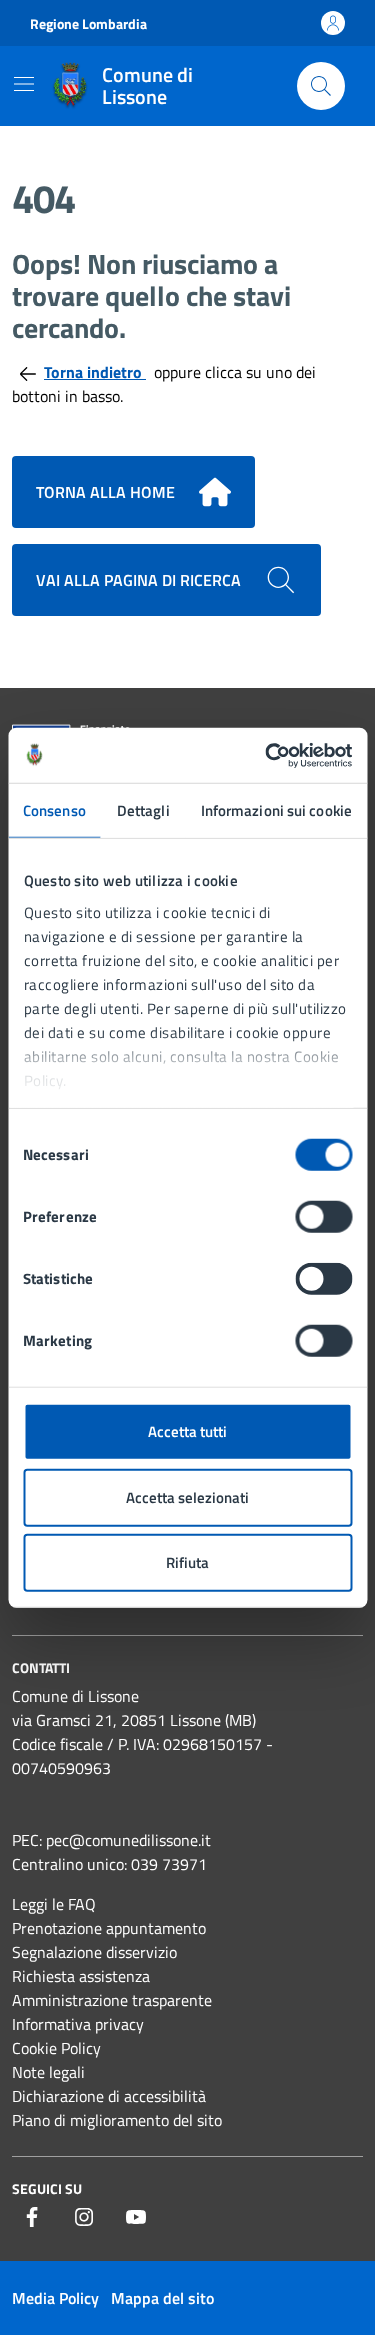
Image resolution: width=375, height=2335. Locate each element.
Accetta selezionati (187, 1496)
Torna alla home (105, 492)
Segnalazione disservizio (94, 1952)
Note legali (48, 2072)
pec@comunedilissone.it (128, 1840)
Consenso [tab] (54, 810)
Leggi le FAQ (54, 1904)
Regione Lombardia (88, 23)
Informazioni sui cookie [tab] (276, 810)
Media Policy (55, 2298)
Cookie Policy (56, 2048)
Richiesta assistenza (81, 1976)
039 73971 (169, 1864)
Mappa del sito (162, 2298)
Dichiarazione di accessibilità (109, 2096)
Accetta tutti (187, 1431)
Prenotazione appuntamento (109, 1928)
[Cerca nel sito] (321, 86)
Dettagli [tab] (143, 810)
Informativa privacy (78, 2024)
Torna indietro (95, 372)
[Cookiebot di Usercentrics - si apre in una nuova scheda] (267, 755)
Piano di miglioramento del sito (117, 2120)
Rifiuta (187, 1562)
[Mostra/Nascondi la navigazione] (24, 84)
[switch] (323, 1217)
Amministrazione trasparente (112, 2000)
